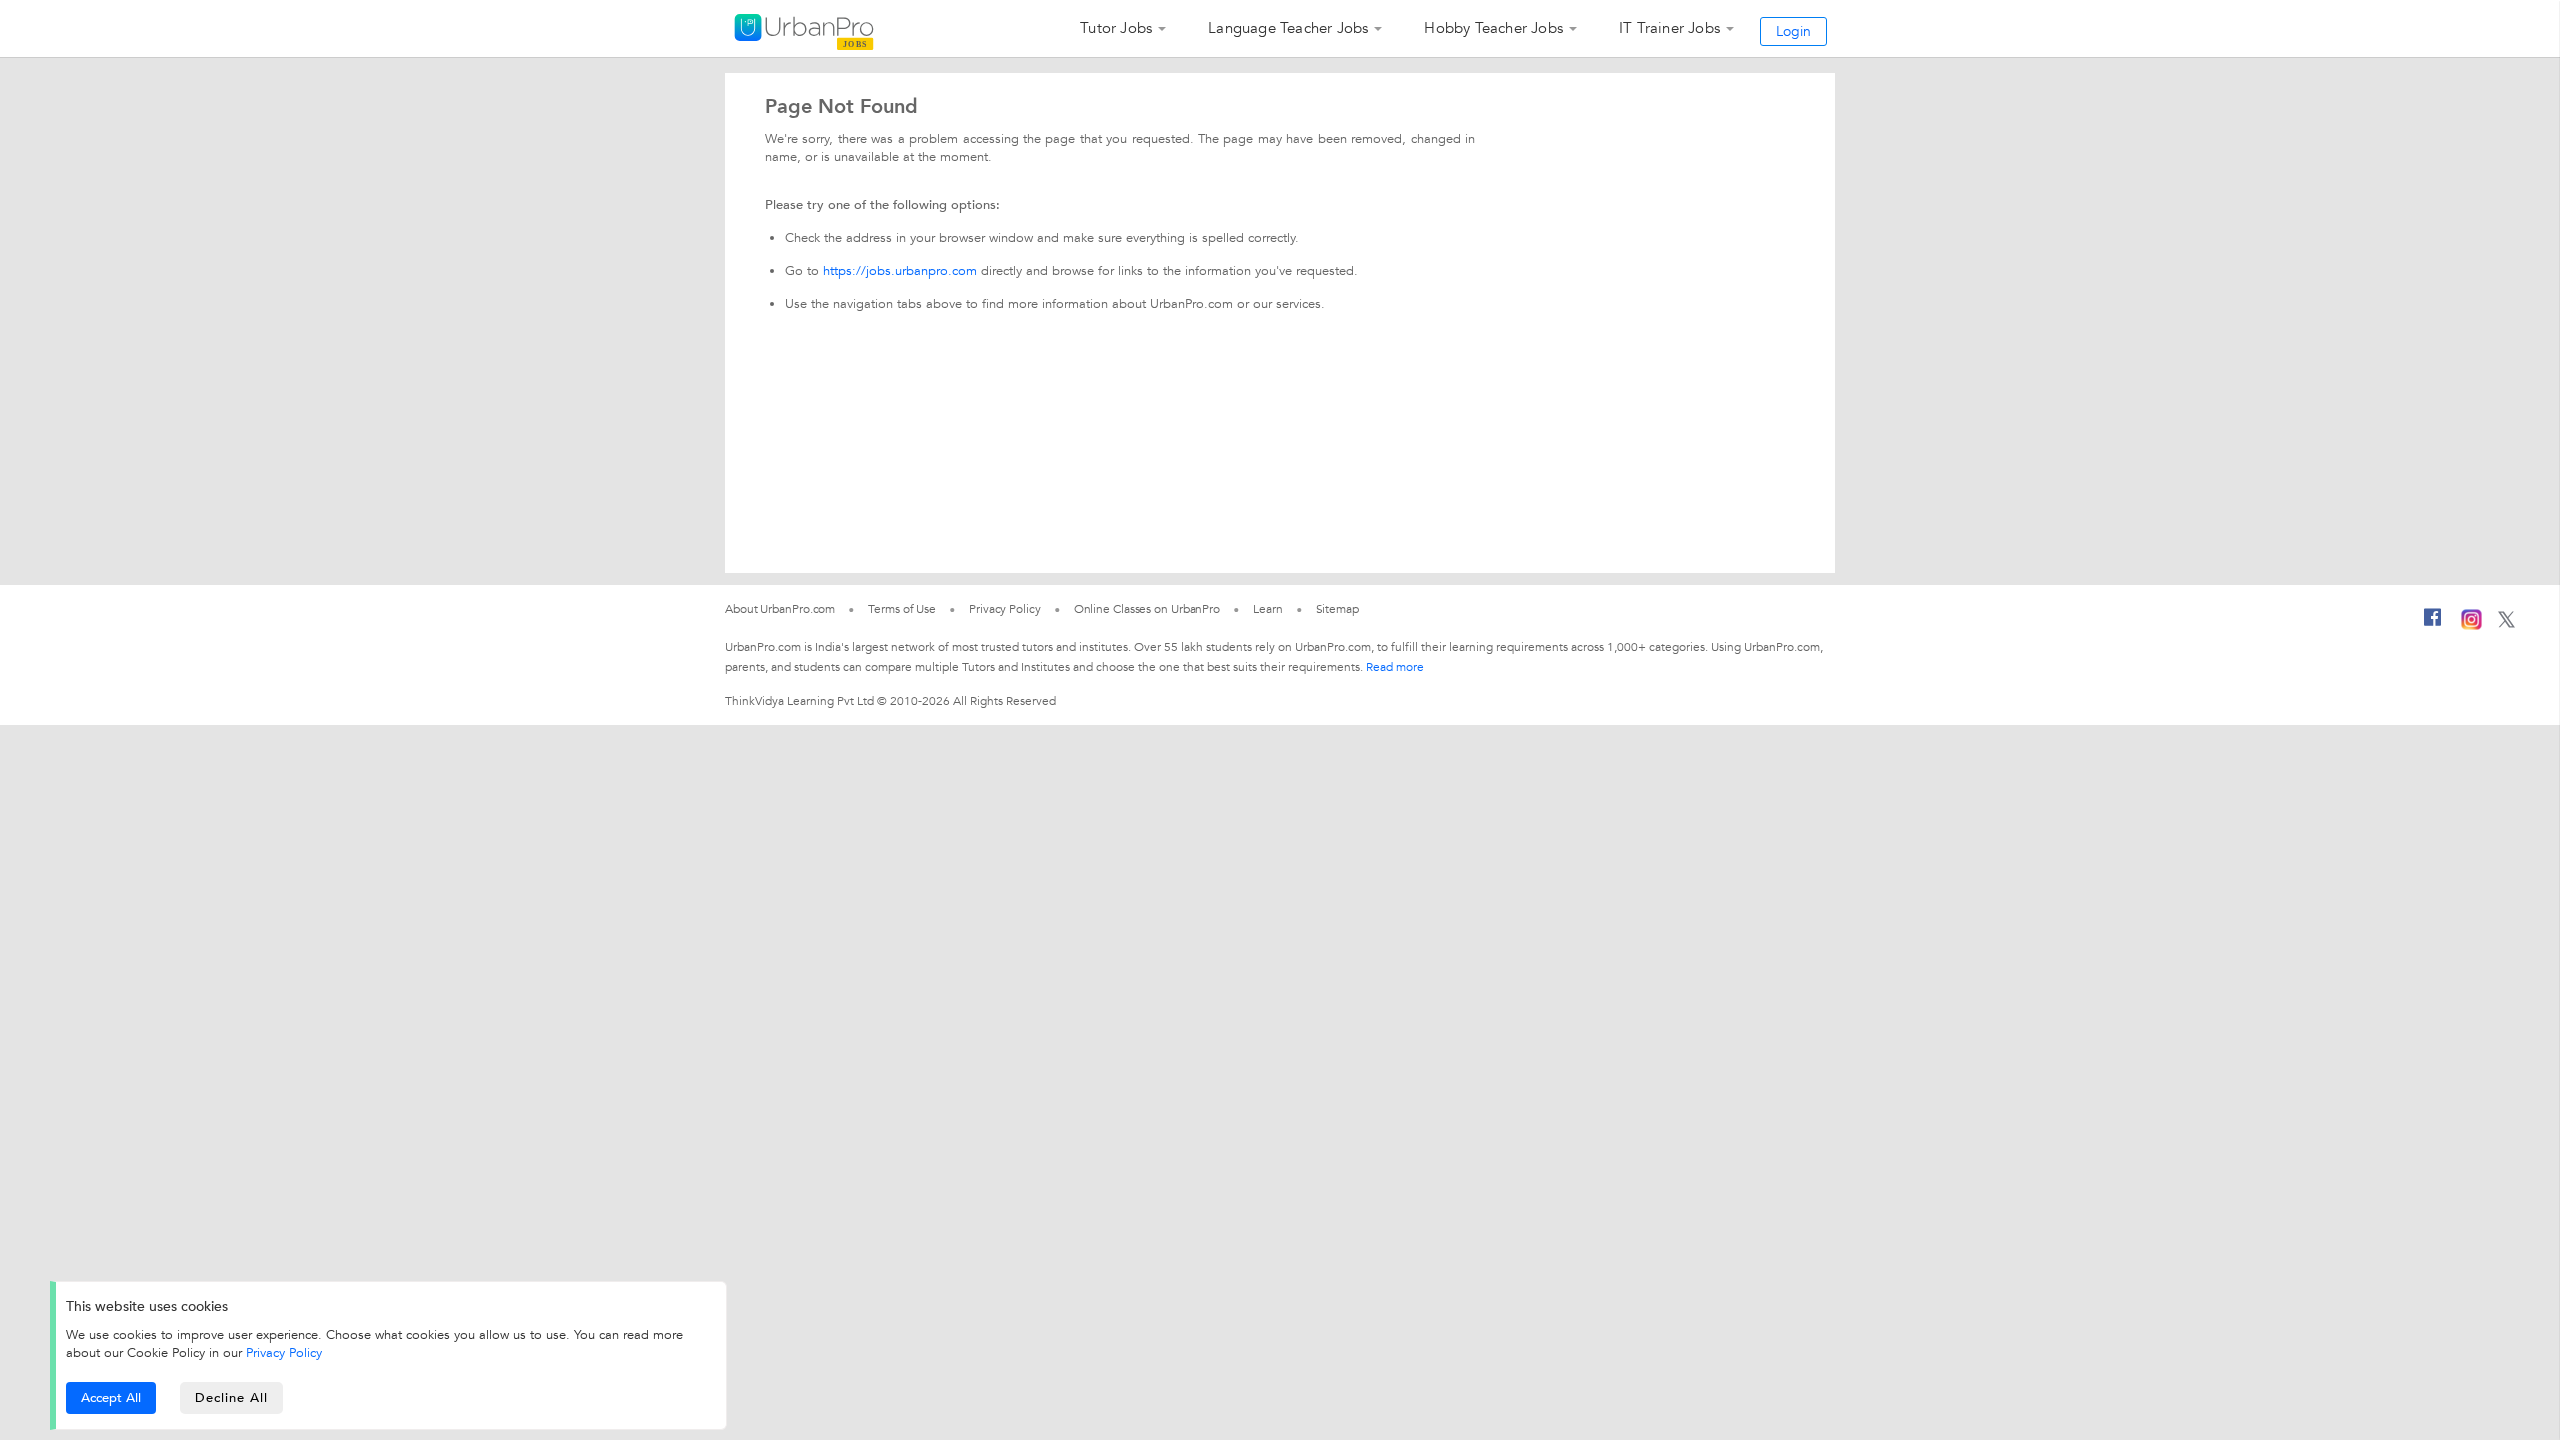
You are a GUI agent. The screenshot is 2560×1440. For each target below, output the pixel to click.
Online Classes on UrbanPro (1147, 609)
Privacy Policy (284, 1353)
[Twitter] (2506, 624)
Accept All (111, 1398)
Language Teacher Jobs (1288, 28)
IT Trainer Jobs (1669, 28)
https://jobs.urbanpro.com (900, 271)
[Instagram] (2471, 626)
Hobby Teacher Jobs (1493, 28)
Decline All (231, 1398)
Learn (1268, 609)
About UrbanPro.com (780, 609)
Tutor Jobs (1116, 28)
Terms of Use (902, 609)
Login (1793, 31)
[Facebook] (2433, 625)
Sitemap (1337, 609)
